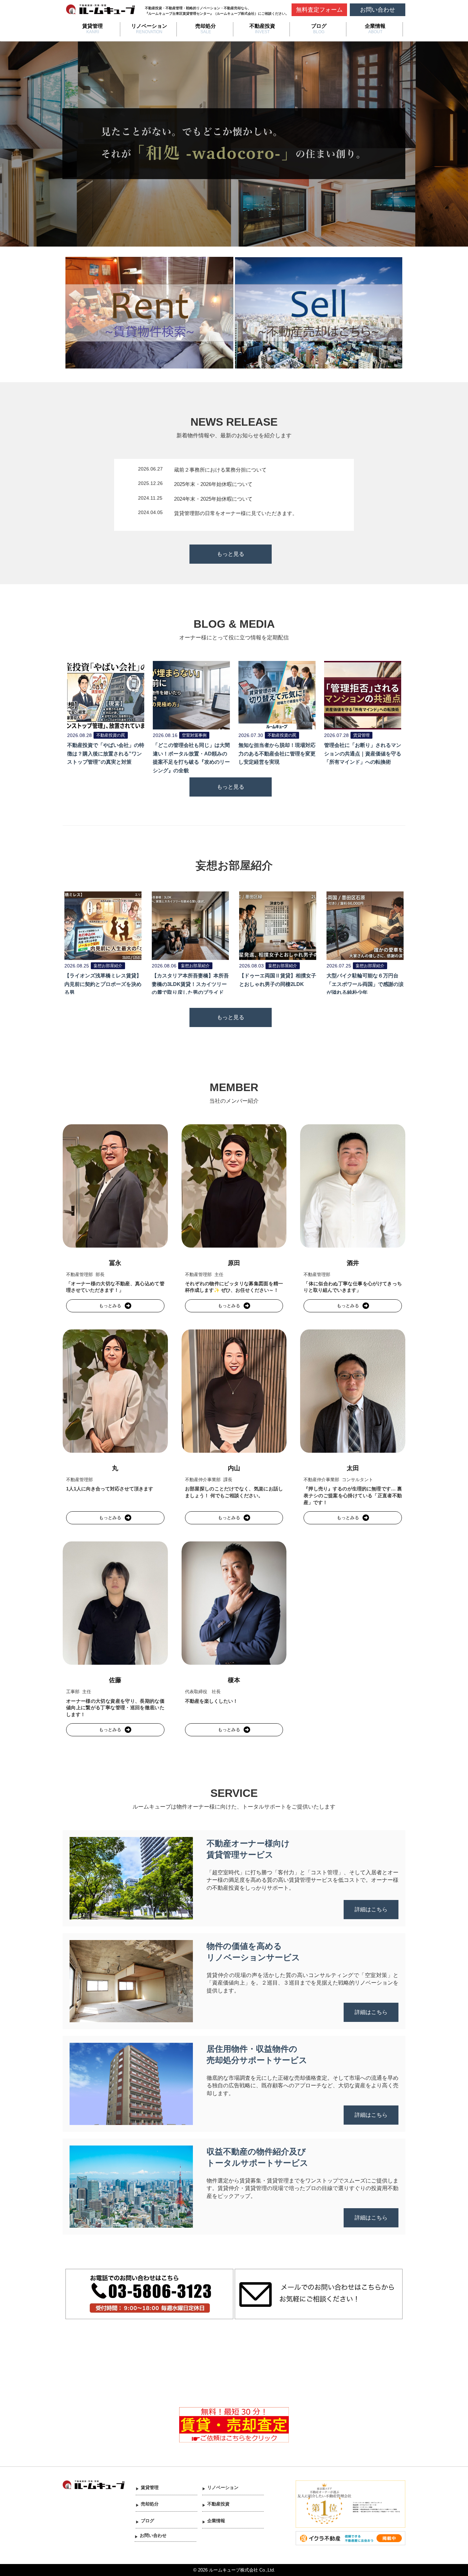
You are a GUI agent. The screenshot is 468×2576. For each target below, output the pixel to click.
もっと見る (231, 554)
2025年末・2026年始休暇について (213, 484)
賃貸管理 (93, 26)
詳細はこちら (371, 1909)
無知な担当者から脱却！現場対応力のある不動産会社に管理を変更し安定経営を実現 (277, 754)
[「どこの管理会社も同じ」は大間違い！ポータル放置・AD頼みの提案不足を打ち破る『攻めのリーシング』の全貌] (191, 695)
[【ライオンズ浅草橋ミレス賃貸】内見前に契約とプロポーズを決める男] (103, 925)
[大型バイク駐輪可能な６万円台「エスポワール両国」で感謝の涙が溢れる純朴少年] (365, 925)
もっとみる (110, 1306)
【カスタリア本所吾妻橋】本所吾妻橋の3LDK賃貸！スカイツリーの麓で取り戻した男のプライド (190, 984)
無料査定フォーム (319, 10)
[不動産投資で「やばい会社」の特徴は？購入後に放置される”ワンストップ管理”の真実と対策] (106, 695)
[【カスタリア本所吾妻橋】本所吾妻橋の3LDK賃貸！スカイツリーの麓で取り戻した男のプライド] (190, 925)
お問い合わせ (378, 10)
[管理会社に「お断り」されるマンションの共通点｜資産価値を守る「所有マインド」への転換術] (363, 695)
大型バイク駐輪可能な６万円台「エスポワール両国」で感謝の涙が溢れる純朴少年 (365, 984)
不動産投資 (262, 26)
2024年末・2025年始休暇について (213, 499)
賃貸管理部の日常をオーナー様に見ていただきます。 (236, 513)
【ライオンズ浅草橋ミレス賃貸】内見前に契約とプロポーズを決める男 (103, 984)
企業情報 (375, 26)
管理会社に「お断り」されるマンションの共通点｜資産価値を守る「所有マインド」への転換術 (363, 754)
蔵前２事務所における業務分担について (220, 470)
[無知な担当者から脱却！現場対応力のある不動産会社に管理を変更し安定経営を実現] (277, 695)
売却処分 (206, 26)
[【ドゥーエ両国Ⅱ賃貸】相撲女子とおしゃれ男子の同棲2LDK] (278, 925)
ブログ (319, 26)
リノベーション (149, 26)
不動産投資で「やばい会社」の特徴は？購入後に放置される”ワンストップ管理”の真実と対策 (106, 754)
